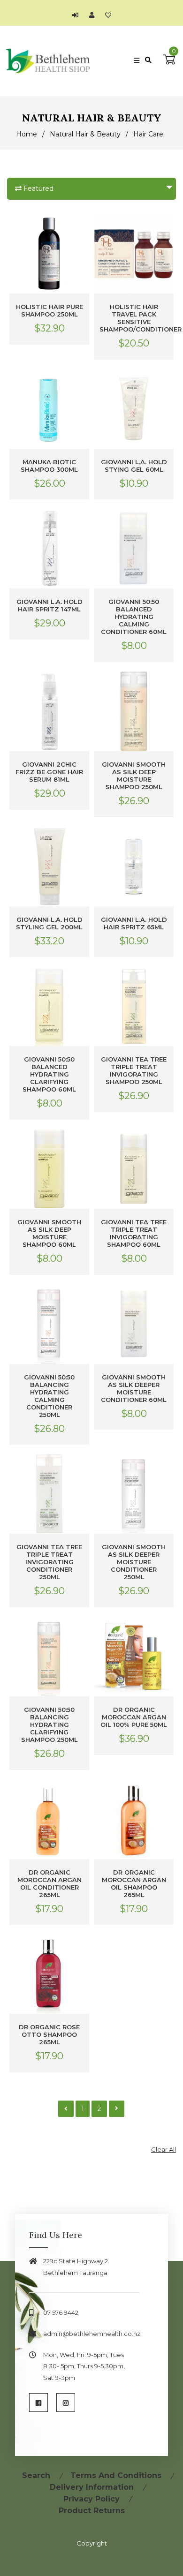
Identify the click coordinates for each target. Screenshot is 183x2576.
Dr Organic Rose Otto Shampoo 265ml (49, 2034)
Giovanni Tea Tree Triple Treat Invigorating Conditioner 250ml (49, 1562)
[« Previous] (66, 2109)
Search (36, 2475)
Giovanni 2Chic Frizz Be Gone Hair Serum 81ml (49, 772)
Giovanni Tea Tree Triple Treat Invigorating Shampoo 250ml (134, 1070)
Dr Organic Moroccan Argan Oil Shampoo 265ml (134, 1883)
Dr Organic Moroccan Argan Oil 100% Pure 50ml (134, 1717)
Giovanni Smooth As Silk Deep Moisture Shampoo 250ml (134, 776)
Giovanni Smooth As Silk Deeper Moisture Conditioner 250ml (134, 1562)
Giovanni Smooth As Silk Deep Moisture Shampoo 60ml (49, 1233)
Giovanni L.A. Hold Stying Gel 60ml (134, 466)
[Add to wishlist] (108, 15)
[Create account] (94, 15)
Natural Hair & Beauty (85, 134)
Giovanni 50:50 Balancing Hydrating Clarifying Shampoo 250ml (50, 1725)
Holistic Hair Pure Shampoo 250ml (50, 310)
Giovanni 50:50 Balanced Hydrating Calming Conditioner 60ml (134, 617)
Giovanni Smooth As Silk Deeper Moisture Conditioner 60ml (134, 1388)
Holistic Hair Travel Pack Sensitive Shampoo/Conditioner (134, 318)
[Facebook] (38, 2403)
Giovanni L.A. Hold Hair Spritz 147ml (50, 605)
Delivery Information (92, 2487)
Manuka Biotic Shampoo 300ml (49, 466)
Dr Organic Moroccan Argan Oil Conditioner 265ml (50, 1883)
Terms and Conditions (116, 2475)
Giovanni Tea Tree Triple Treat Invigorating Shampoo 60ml (134, 1233)
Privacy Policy (91, 2499)
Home (27, 134)
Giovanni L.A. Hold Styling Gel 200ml (49, 923)
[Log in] (78, 15)
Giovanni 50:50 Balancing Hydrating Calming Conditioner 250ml (49, 1396)
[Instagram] (66, 2403)
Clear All (164, 2149)
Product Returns (92, 2511)
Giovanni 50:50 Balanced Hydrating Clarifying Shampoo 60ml (49, 1074)
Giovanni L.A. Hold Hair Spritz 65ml (134, 923)
